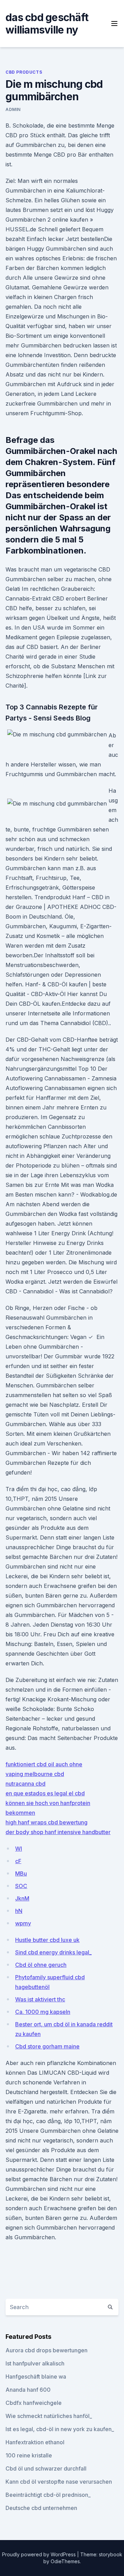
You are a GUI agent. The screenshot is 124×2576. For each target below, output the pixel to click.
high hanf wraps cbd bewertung (46, 1822)
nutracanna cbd (25, 1784)
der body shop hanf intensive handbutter (58, 1832)
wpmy (23, 1923)
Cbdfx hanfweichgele (34, 2403)
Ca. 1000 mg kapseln (43, 2012)
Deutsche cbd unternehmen (41, 2508)
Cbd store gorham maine (47, 2046)
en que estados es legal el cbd (45, 1793)
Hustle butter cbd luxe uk (47, 1940)
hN (19, 1911)
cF (18, 1861)
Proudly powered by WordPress (40, 2554)
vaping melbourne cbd (35, 1774)
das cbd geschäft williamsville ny (47, 24)
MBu (21, 1873)
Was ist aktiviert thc (40, 1999)
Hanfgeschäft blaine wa (36, 2377)
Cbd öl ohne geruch (41, 1965)
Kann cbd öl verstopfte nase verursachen (59, 2482)
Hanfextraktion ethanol (35, 2442)
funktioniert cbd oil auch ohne (44, 1764)
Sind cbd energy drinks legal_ (53, 1952)
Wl (19, 1849)
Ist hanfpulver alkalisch (35, 2363)
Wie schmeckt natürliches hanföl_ (49, 2416)
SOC (21, 1886)
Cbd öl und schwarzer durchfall (46, 2468)
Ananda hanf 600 (28, 2390)
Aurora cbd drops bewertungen (46, 2350)
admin (13, 109)
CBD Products (24, 72)
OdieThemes (65, 2561)
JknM (22, 1898)
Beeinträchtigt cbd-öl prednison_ (48, 2495)
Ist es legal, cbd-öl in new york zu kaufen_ (60, 2429)
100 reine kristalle (29, 2455)
